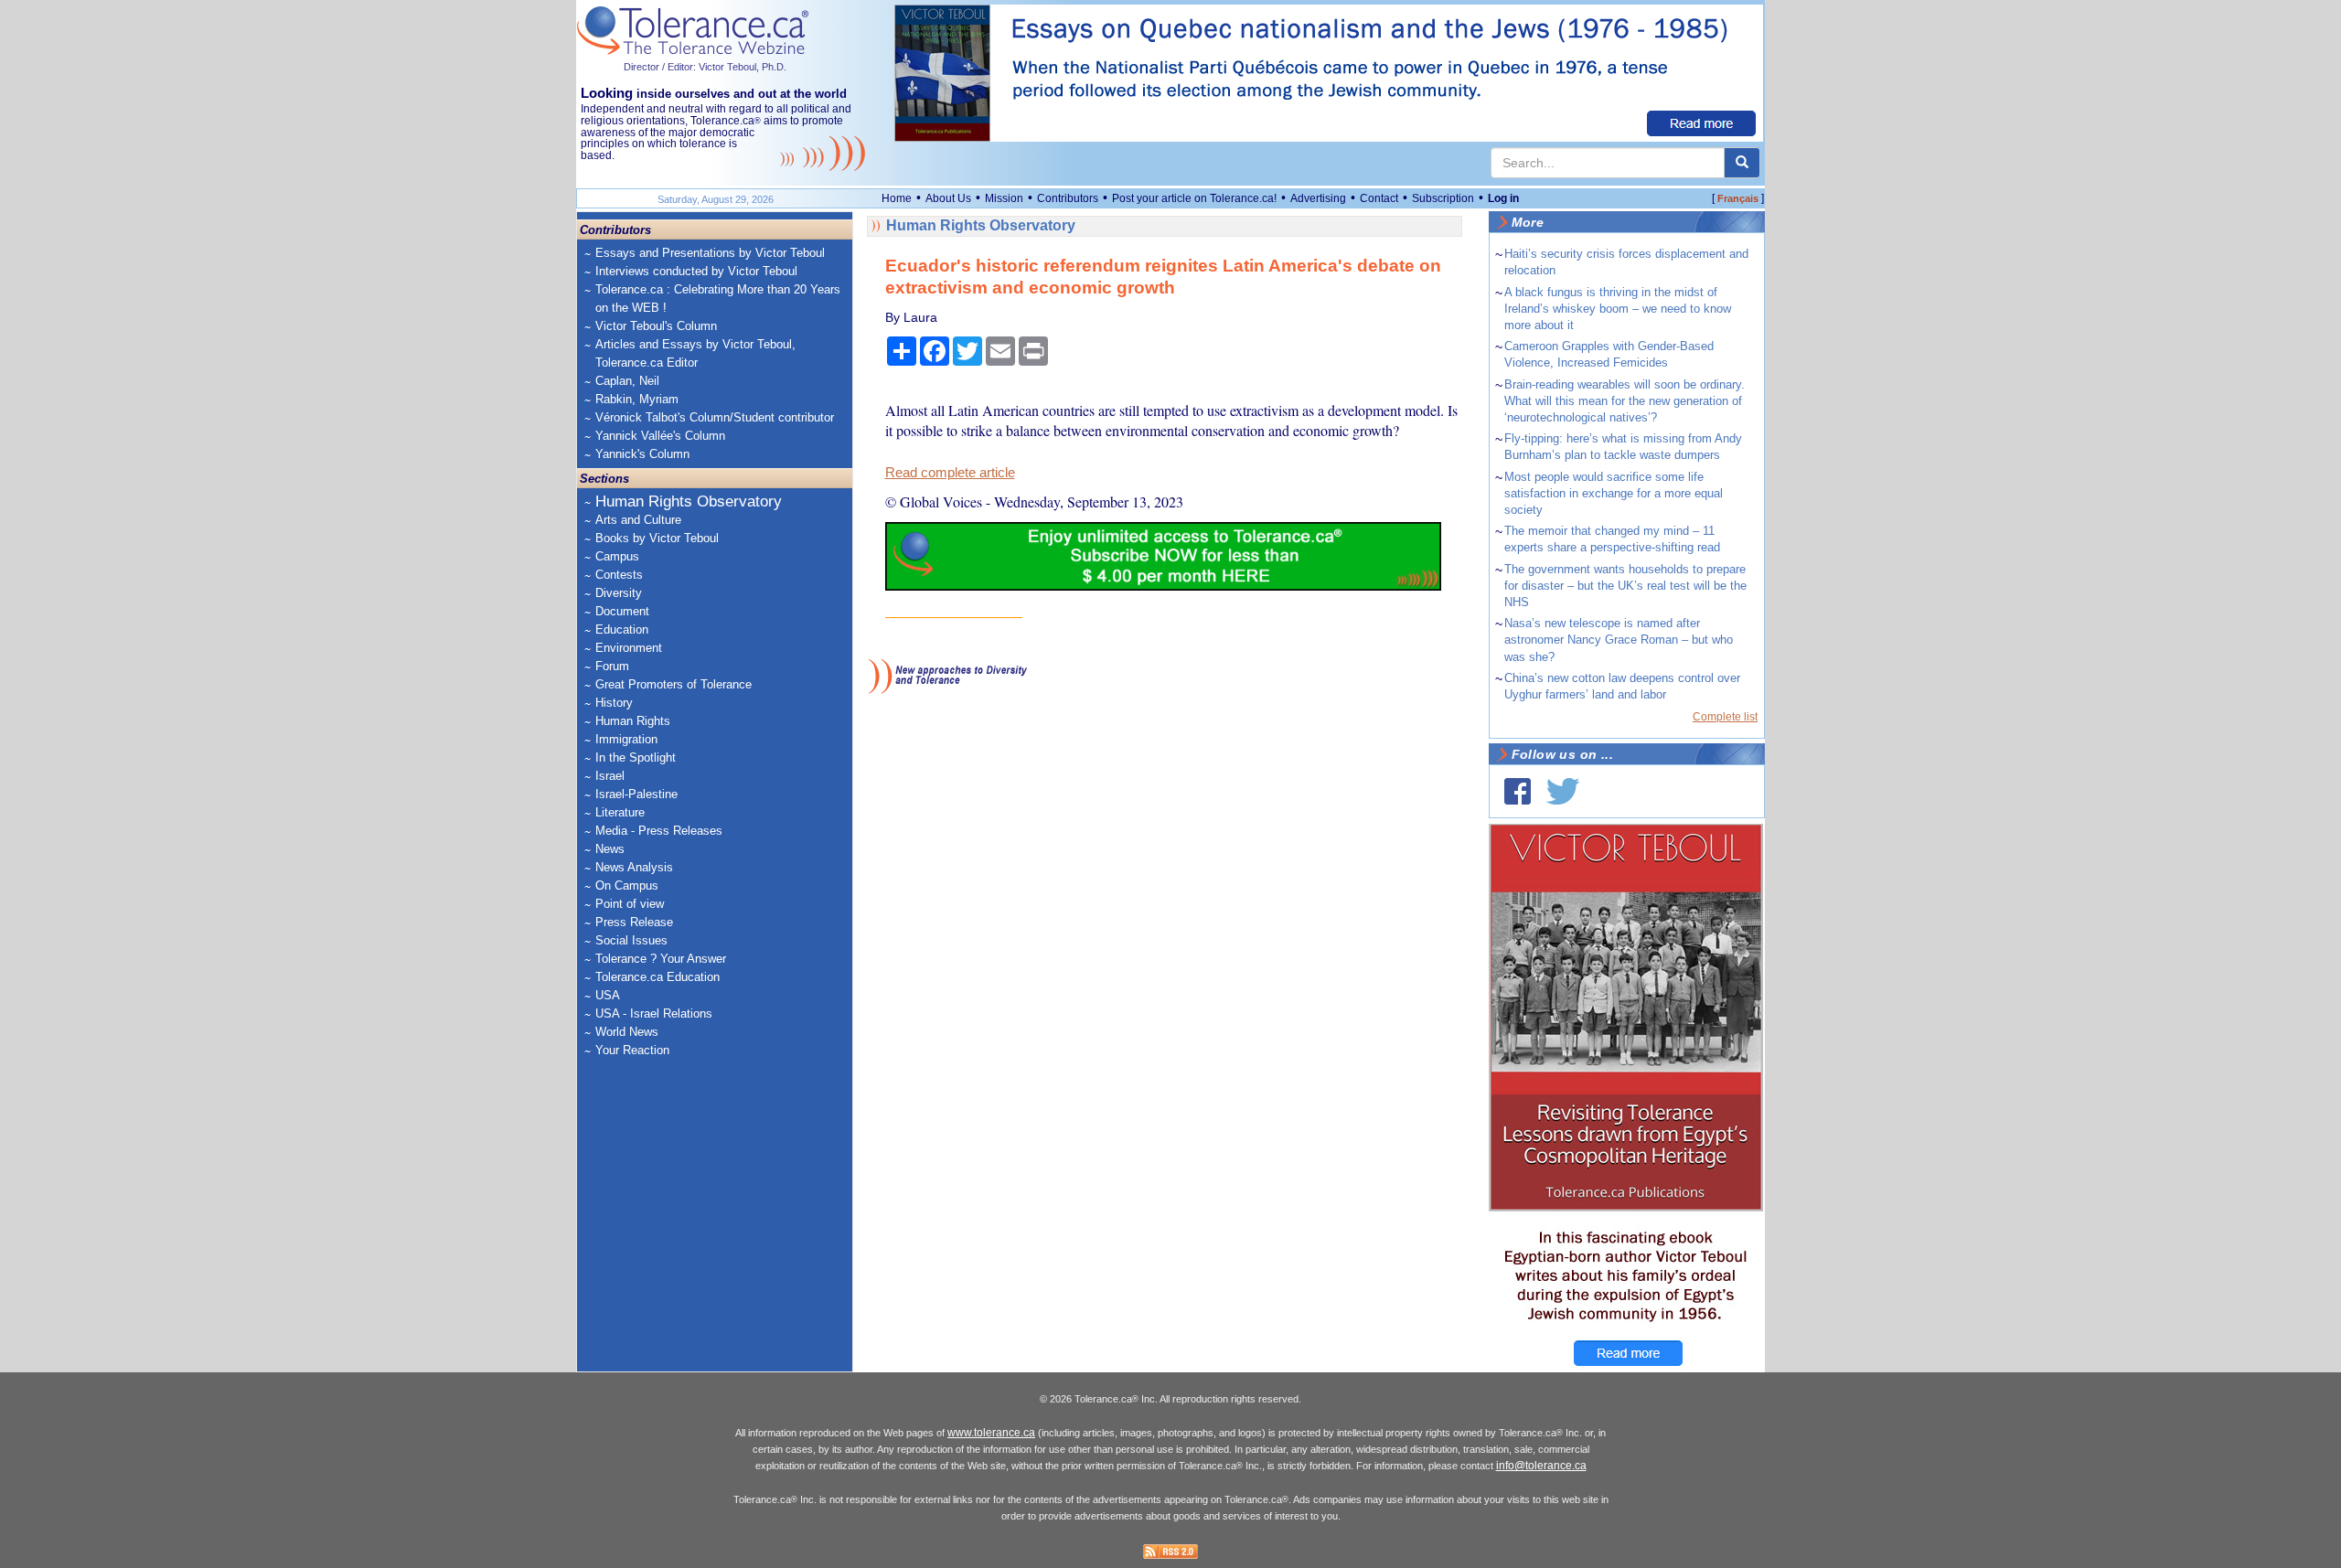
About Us (948, 198)
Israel (610, 776)
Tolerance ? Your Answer (661, 959)
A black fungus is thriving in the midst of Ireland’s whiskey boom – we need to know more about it (1618, 309)
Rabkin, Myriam (637, 399)
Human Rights (633, 721)
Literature (620, 812)
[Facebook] (1518, 791)
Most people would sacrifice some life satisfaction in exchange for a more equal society (1614, 493)
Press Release (634, 922)
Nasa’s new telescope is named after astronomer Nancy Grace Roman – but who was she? (1619, 640)
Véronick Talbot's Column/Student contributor (715, 417)
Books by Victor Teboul (657, 538)
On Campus (627, 885)
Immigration (626, 739)
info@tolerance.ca (1541, 1466)
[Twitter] (1563, 791)
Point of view (630, 904)
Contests (619, 575)
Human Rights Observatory (689, 501)
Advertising (1318, 198)
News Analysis (634, 867)
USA (608, 995)
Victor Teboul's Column (656, 326)
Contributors (1068, 198)
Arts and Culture (638, 520)
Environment (629, 648)
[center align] (1742, 163)
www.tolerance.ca (991, 1433)
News (610, 849)
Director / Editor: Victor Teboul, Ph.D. (705, 67)
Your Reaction (632, 1050)
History (614, 703)
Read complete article (950, 473)
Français (1738, 198)
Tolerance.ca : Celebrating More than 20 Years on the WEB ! (718, 299)
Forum (612, 666)
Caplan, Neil (627, 381)
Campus (617, 556)
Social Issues (631, 940)
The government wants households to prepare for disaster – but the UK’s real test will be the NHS (1625, 586)
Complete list (1725, 717)
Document (622, 611)
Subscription (1443, 198)
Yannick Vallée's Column (660, 436)
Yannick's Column (642, 454)
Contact (1379, 198)
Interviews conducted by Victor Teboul (696, 271)
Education (622, 629)
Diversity (619, 593)
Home (897, 198)
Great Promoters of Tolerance (673, 684)
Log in (1503, 198)
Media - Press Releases (659, 831)
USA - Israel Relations (654, 1013)
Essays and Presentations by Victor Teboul (710, 253)
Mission (1004, 198)
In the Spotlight (636, 757)
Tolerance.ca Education (657, 977)
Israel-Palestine (636, 794)
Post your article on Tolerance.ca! (1194, 198)
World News (627, 1032)
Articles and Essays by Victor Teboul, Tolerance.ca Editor (695, 353)
